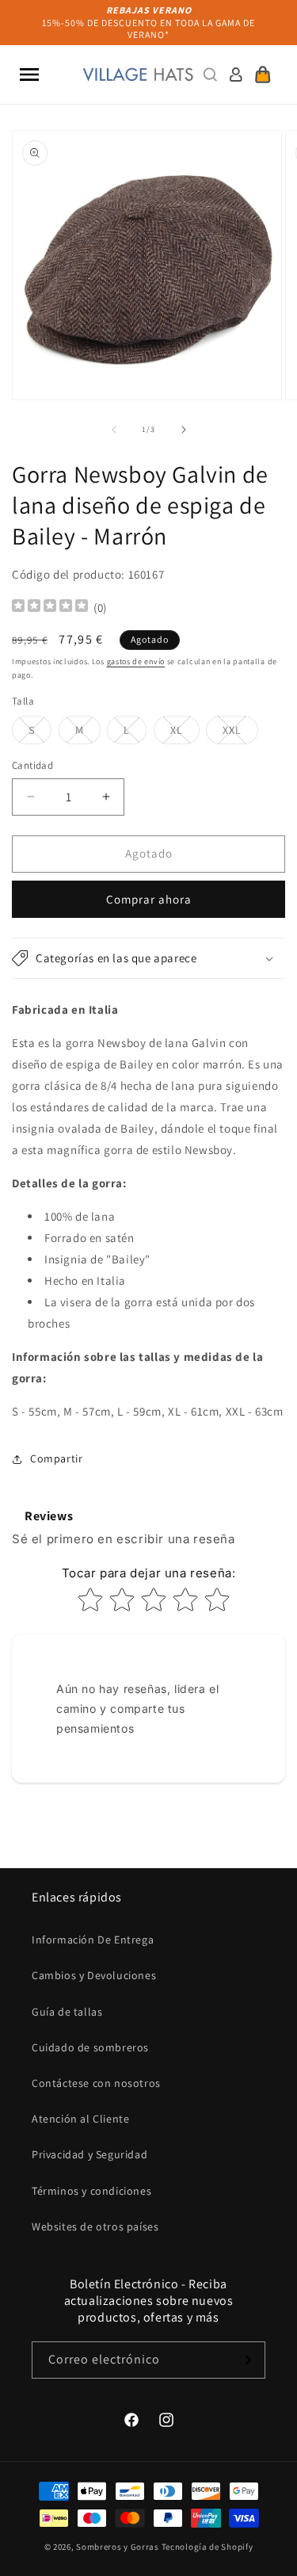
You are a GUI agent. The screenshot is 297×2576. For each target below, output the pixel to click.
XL (185, 733)
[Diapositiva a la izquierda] (114, 430)
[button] (29, 75)
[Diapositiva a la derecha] (184, 430)
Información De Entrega (93, 1940)
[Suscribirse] (247, 2360)
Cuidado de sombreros (90, 2047)
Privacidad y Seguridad (89, 2154)
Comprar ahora (149, 899)
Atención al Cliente (80, 2119)
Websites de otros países (95, 2226)
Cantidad (32, 765)
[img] (50, 608)
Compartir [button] (56, 1458)
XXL (240, 733)
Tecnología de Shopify (208, 2547)
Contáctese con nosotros (96, 2083)
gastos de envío (136, 661)
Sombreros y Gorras (118, 2547)
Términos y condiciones (91, 2191)
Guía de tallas (67, 2012)
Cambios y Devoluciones (94, 1975)
